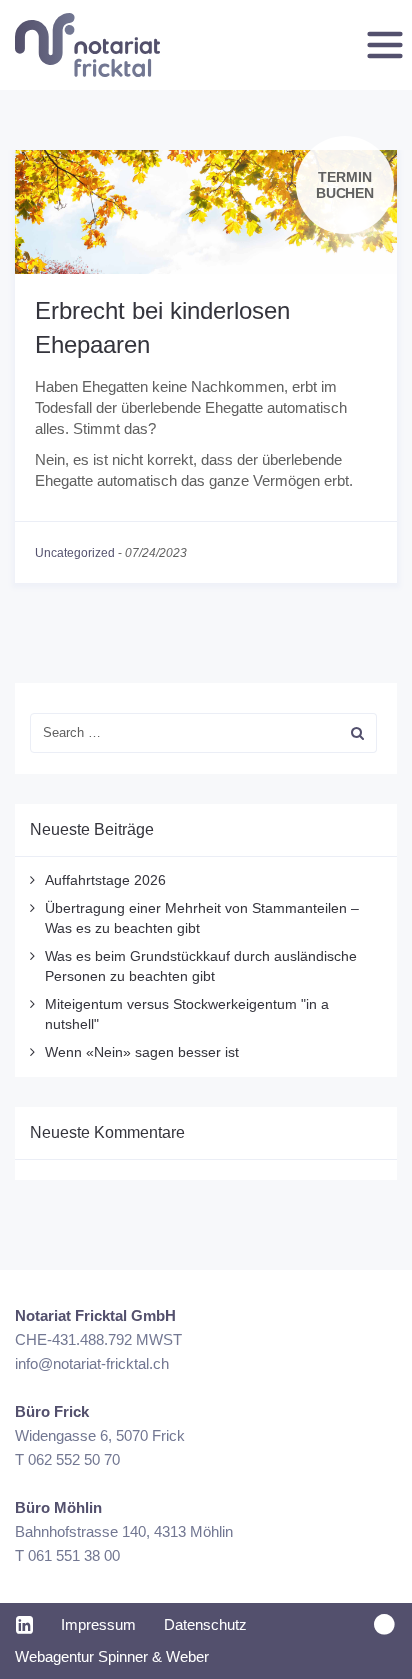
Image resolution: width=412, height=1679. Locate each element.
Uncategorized (75, 553)
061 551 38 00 (74, 1555)
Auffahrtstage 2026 (105, 880)
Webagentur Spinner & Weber (112, 1656)
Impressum (98, 1624)
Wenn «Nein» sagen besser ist (142, 1052)
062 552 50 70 (74, 1459)
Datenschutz (205, 1624)
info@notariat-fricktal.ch (92, 1363)
